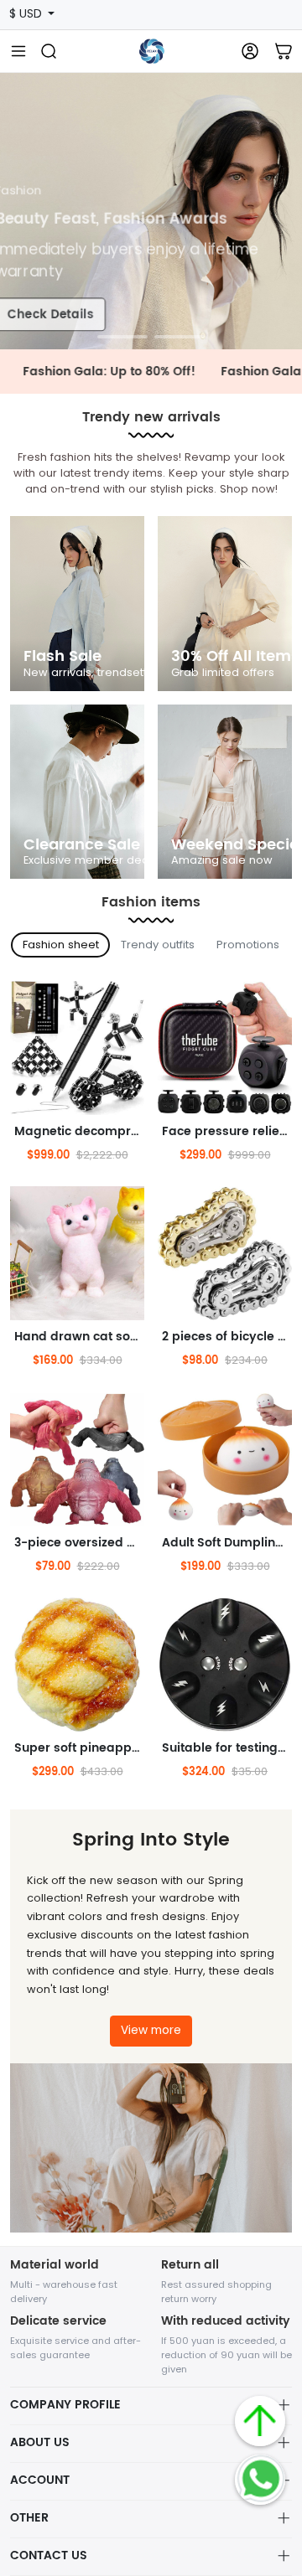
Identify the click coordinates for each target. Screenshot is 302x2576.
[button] (122, 337)
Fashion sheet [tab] (61, 945)
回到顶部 (260, 2421)
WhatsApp (260, 2480)
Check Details (60, 264)
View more (151, 2030)
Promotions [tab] (248, 945)
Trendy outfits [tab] (158, 945)
